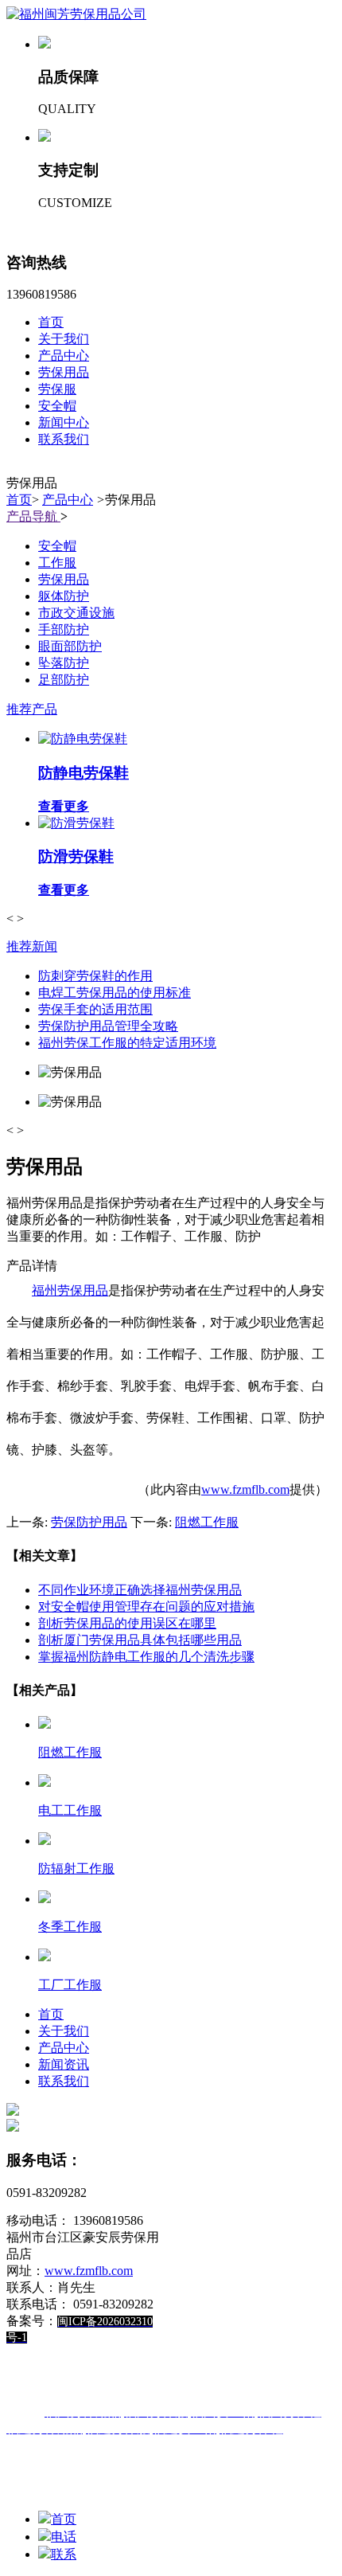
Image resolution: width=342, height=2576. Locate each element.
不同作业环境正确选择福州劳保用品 (140, 1590)
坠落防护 (64, 663)
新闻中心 (64, 422)
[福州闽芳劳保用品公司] (76, 14)
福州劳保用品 (70, 1290)
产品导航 (33, 516)
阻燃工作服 (207, 1522)
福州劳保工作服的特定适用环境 (127, 1043)
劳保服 (57, 389)
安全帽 (57, 406)
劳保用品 (64, 372)
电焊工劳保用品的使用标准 (115, 993)
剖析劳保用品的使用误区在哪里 (127, 1623)
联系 (64, 2554)
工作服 (57, 563)
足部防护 (64, 680)
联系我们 (64, 439)
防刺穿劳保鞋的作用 (95, 976)
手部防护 (64, 629)
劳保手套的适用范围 (95, 1009)
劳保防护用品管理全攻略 (108, 1026)
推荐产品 (32, 709)
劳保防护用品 (89, 1522)
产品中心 (64, 356)
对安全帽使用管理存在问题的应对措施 (146, 1607)
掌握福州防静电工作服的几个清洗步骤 (146, 1657)
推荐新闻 (32, 946)
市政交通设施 (76, 613)
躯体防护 (64, 596)
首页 (51, 322)
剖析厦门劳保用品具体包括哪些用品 (140, 1640)
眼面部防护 (70, 646)
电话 (64, 2537)
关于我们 (64, 339)
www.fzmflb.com (245, 1489)
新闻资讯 (64, 2064)
